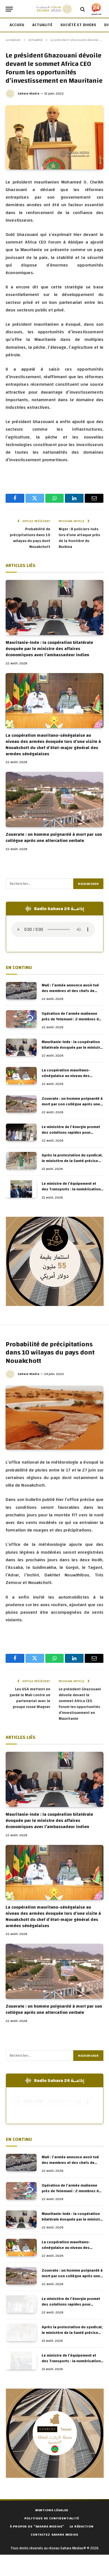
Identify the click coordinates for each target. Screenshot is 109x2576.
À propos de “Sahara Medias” (37, 2526)
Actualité (42, 25)
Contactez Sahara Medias (54, 2534)
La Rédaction (81, 2526)
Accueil (17, 25)
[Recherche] (83, 9)
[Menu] (9, 9)
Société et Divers (78, 25)
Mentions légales (52, 2510)
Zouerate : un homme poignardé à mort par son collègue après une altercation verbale (54, 837)
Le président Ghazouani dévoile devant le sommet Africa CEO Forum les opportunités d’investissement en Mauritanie (80, 1704)
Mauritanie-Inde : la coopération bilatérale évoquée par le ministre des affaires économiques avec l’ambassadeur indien (49, 649)
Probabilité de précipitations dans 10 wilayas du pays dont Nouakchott (30, 538)
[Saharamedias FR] (54, 9)
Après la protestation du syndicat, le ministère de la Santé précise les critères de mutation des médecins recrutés (72, 1164)
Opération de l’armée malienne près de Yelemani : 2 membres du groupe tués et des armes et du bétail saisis (71, 1022)
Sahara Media (29, 93)
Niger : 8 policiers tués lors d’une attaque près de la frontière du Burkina (79, 538)
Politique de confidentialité (52, 2518)
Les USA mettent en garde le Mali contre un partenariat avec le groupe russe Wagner (30, 1698)
